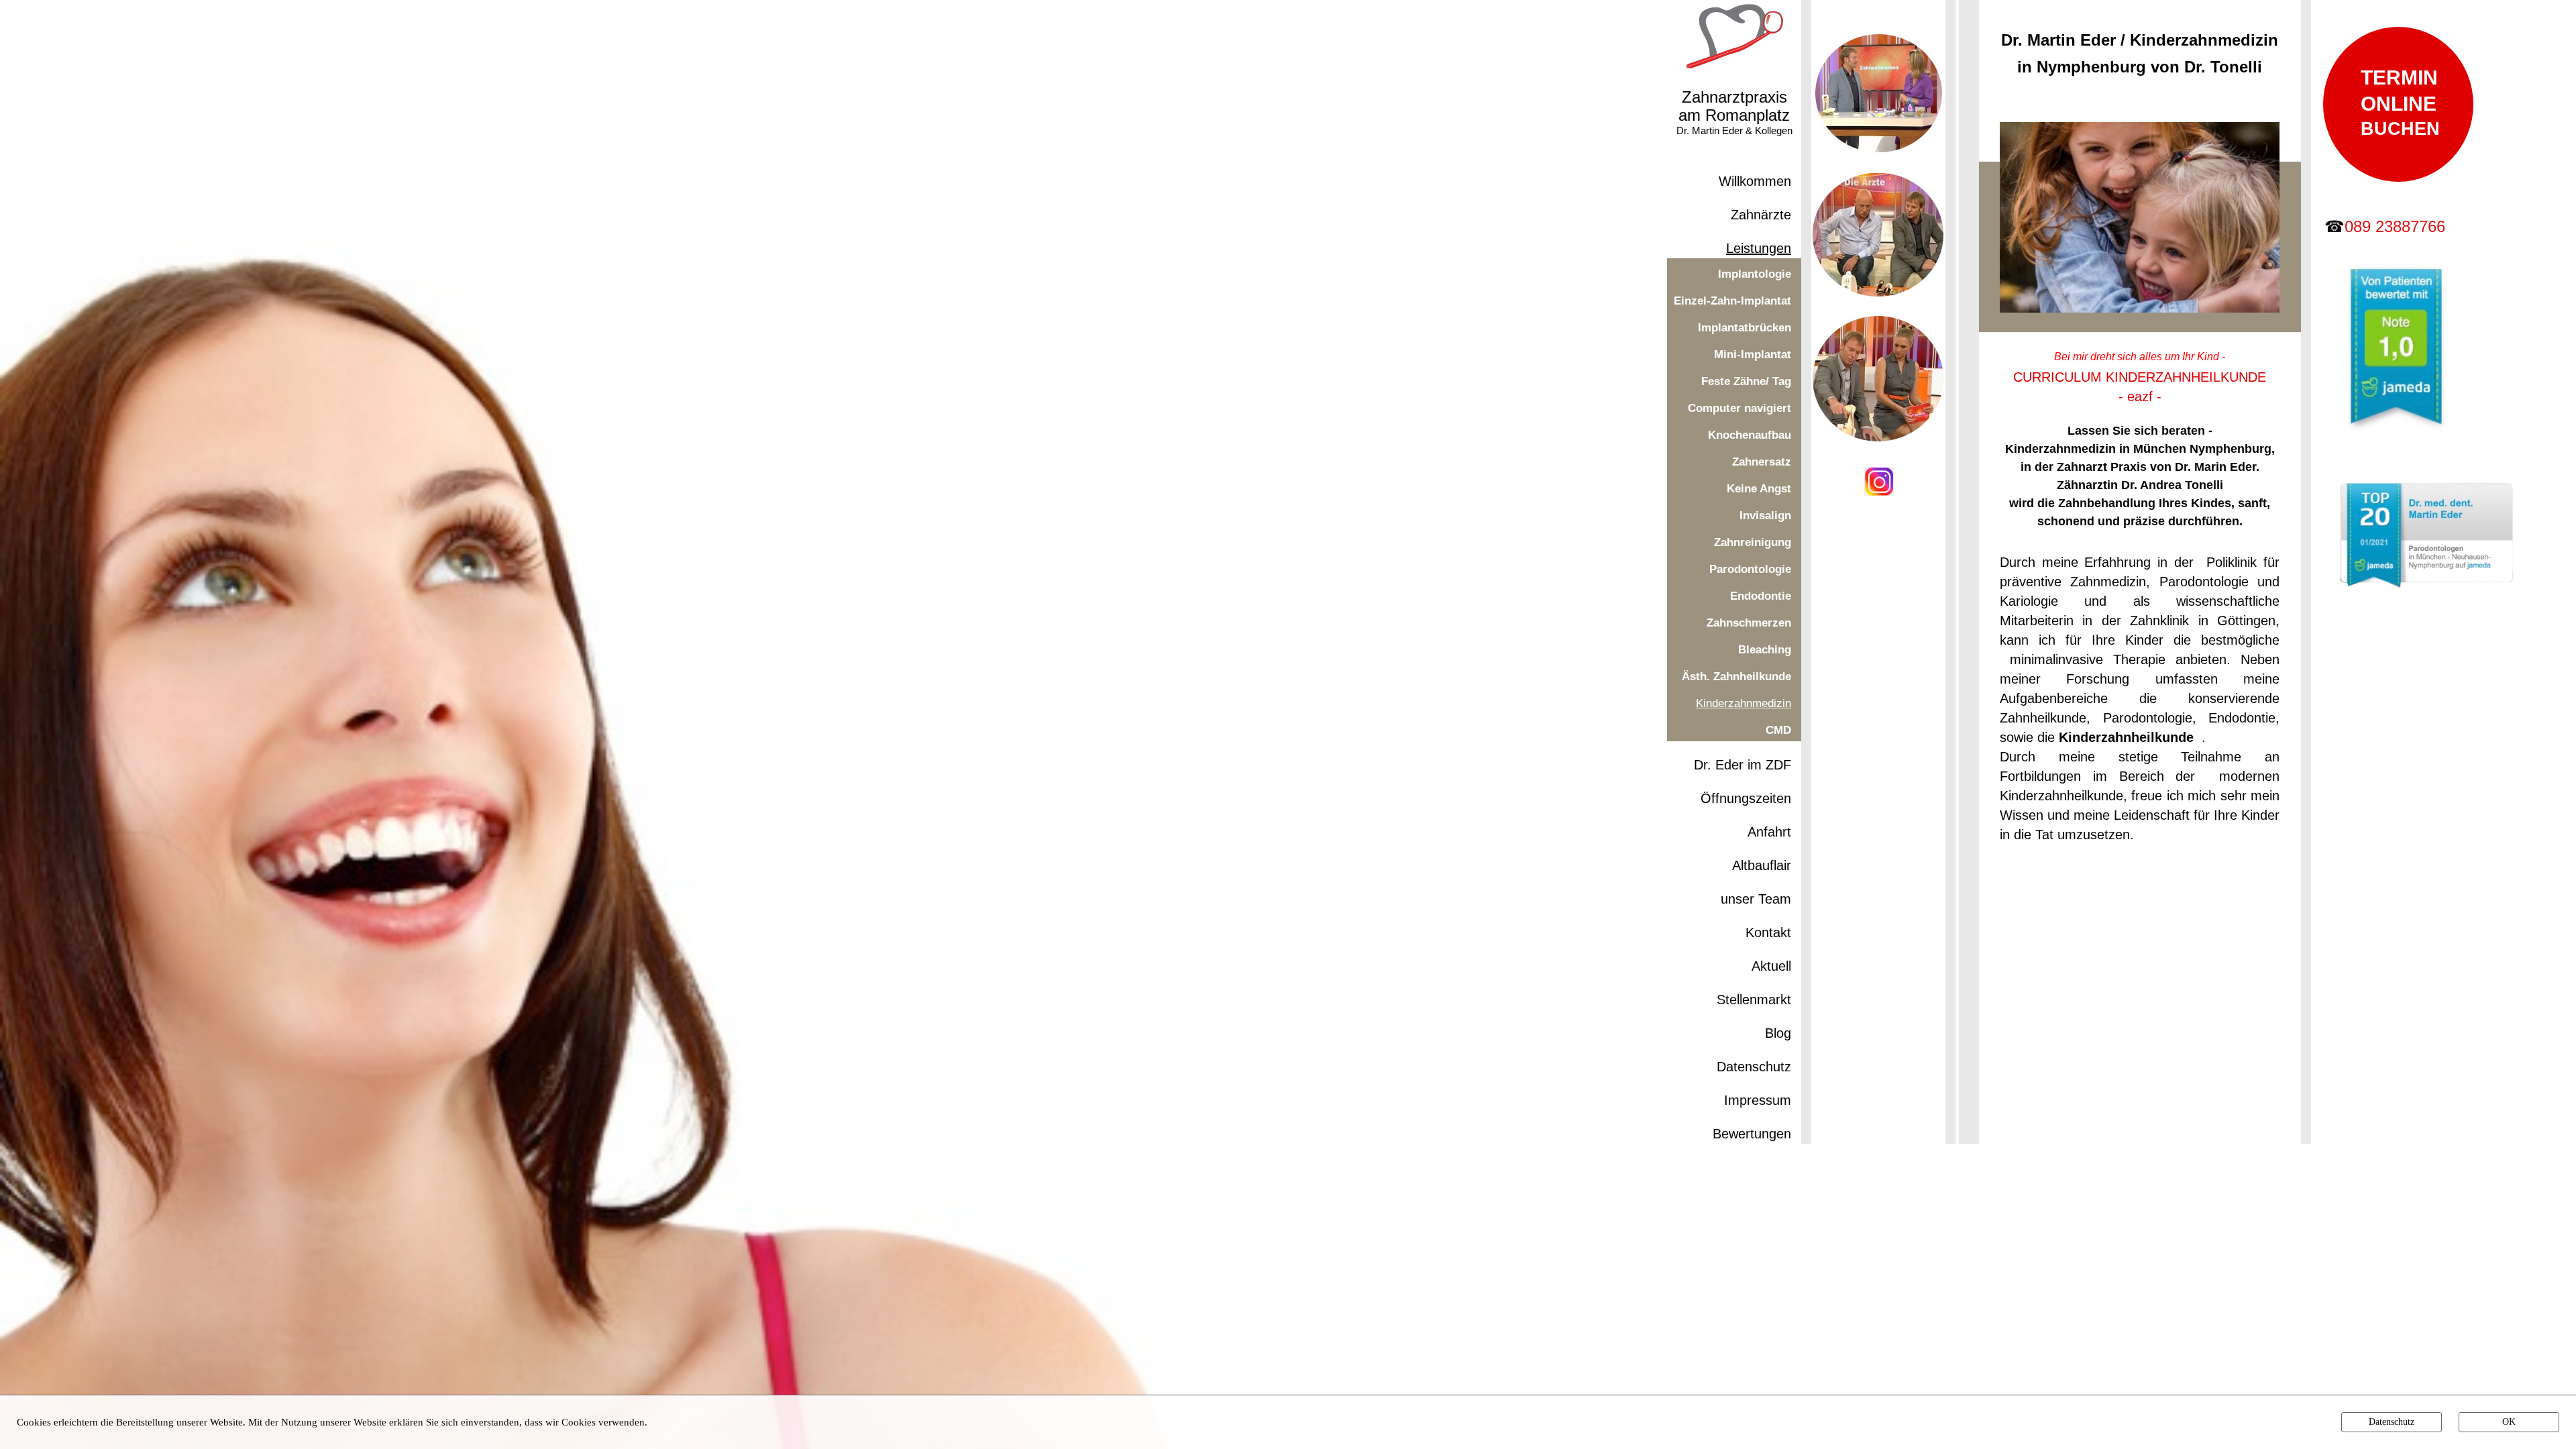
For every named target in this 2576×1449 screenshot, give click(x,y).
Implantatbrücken (1745, 328)
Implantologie (1755, 274)
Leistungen (1759, 248)
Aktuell (1771, 966)
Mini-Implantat (1753, 355)
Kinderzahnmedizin (1743, 703)
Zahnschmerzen (1749, 623)
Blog (1778, 1033)
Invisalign (1765, 516)
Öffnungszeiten (1746, 798)
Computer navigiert (1739, 408)
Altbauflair (1762, 865)
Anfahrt (1769, 832)
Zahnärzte (1761, 215)
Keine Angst (1759, 489)
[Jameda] (2396, 435)
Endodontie (1761, 596)
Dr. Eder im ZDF (1742, 765)
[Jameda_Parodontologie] (2427, 582)
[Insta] (1879, 492)
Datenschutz (1754, 1067)
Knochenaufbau (1750, 435)
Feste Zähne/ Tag (1746, 381)
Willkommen (1755, 181)
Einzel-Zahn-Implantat (1732, 301)
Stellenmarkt (1754, 1000)
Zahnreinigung (1753, 542)
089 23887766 (2395, 226)
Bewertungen (1752, 1134)
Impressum (1758, 1100)
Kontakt (1768, 932)
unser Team (1756, 899)
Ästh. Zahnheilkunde (1736, 677)
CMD (1778, 730)
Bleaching (1765, 650)
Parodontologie (1750, 569)
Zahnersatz (1762, 462)
